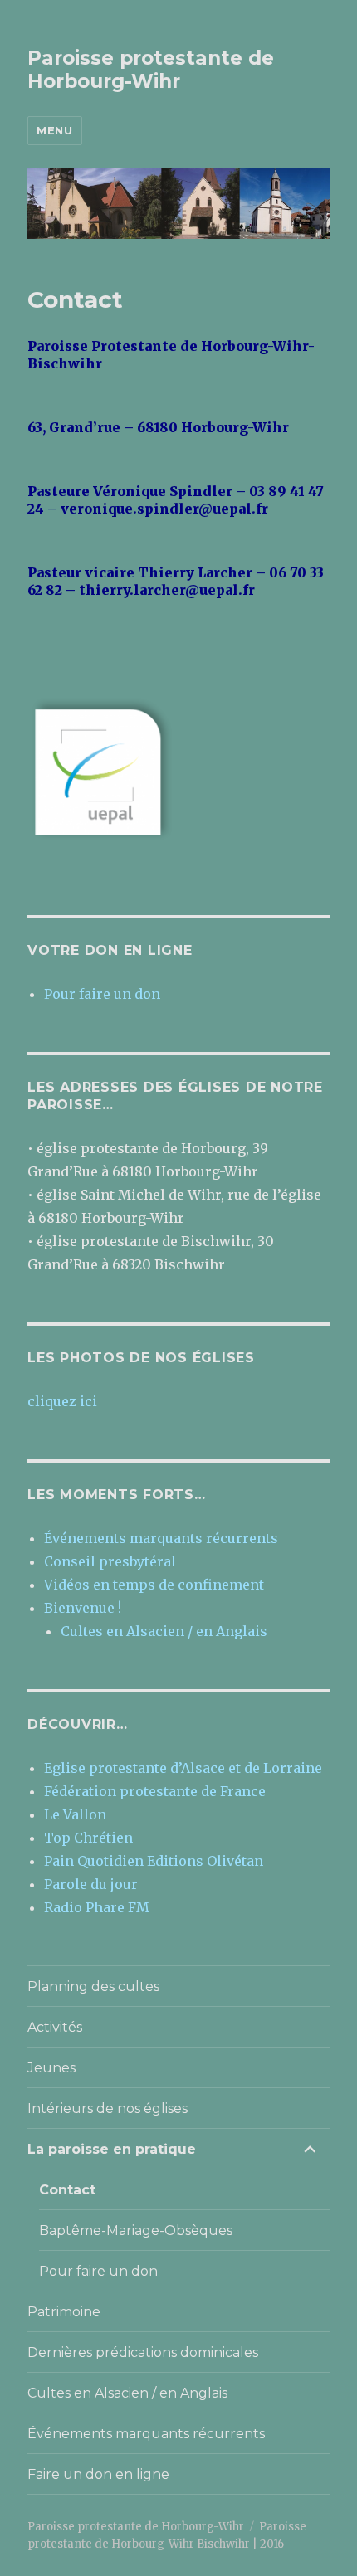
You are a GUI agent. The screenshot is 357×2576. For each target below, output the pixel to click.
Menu (54, 130)
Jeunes (51, 2068)
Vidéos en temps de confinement (154, 1585)
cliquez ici (62, 1401)
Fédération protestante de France (155, 1791)
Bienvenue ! (83, 1608)
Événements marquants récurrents (161, 1538)
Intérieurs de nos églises (108, 2109)
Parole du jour (91, 1884)
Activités (55, 2027)
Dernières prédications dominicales (143, 2352)
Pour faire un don (102, 994)
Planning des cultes (93, 1987)
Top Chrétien (88, 1838)
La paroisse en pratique (112, 2149)
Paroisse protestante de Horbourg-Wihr (151, 70)
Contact (67, 2190)
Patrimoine (64, 2312)
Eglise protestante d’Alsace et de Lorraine (183, 1768)
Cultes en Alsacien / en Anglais (164, 1631)
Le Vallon (75, 1814)
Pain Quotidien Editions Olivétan (154, 1861)
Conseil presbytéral (110, 1561)
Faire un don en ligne (98, 2474)
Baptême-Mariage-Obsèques (136, 2230)
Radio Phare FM (97, 1907)
